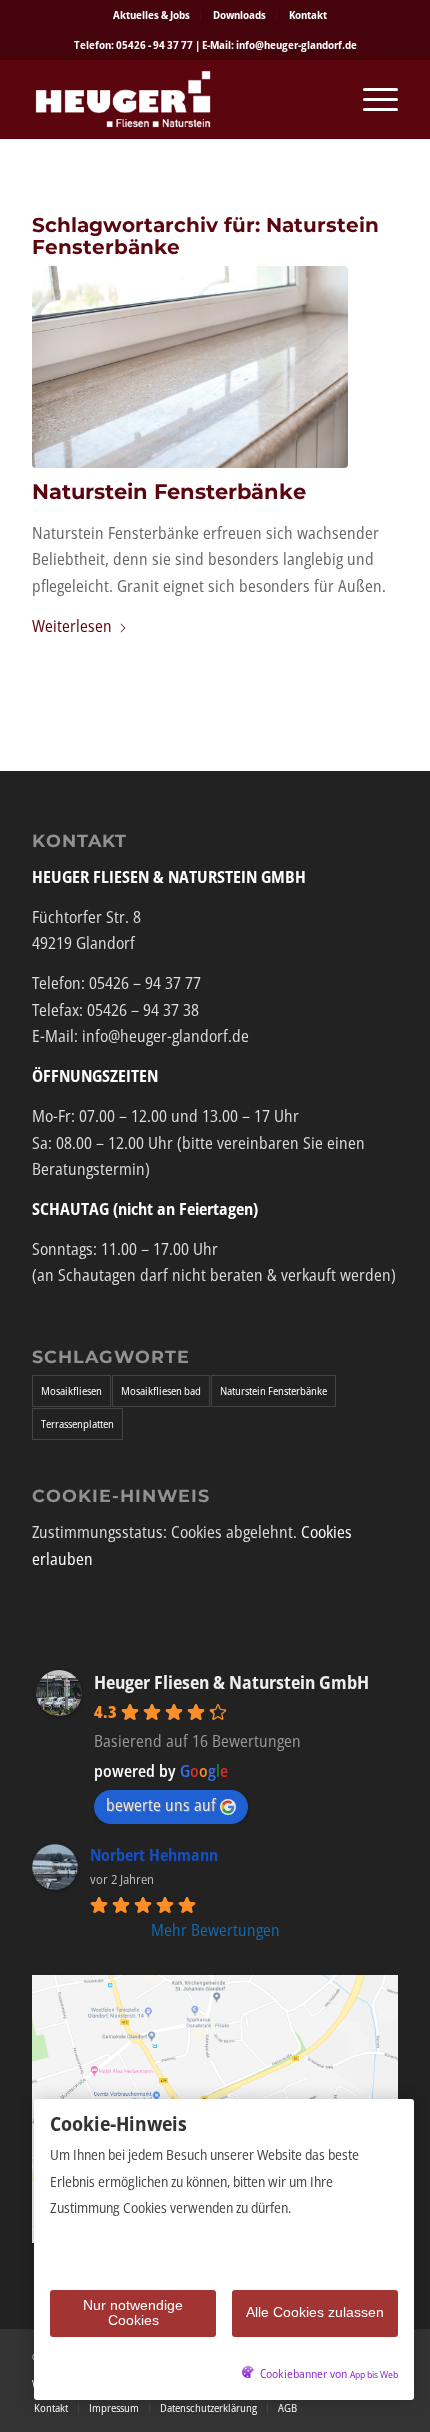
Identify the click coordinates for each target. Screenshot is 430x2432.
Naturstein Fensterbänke (169, 491)
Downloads (239, 14)
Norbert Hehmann (154, 1855)
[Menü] (370, 99)
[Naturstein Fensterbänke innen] (190, 367)
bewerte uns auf (161, 1805)
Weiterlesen (72, 626)
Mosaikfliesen (71, 1390)
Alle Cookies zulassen (315, 2312)
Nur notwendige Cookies (133, 2312)
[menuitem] (152, 15)
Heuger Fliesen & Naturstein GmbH (231, 1682)
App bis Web (374, 2374)
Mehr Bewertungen (215, 1930)
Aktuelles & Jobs (151, 14)
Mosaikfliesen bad (161, 1390)
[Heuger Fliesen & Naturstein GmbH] (178, 99)
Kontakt (308, 14)
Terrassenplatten (77, 1423)
